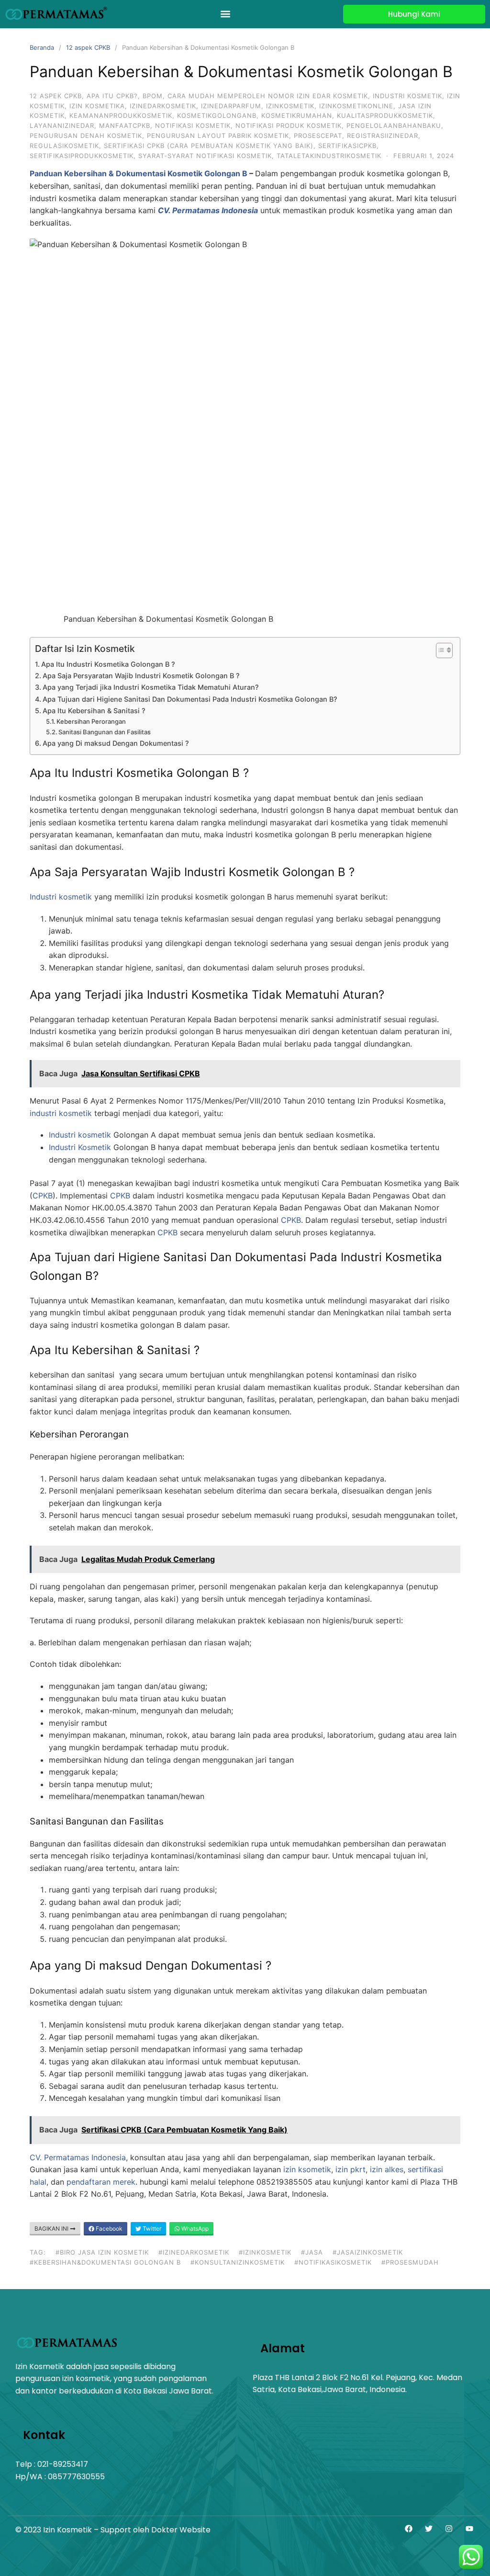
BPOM (153, 96)
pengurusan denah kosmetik (86, 136)
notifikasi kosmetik (193, 125)
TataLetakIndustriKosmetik (329, 156)
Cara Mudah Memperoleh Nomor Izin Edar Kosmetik (268, 96)
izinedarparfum (231, 106)
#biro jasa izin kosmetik (102, 2252)
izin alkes (387, 2169)
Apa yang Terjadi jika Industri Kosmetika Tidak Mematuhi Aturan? (151, 687)
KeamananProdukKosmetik (121, 115)
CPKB (43, 1196)
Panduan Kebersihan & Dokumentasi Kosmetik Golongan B (139, 173)
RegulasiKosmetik (64, 146)
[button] (226, 14)
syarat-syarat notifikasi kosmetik (205, 156)
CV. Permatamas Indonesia (78, 2157)
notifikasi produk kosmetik (289, 125)
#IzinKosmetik (265, 2252)
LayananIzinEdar (62, 125)
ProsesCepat (318, 136)
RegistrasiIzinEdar (383, 136)
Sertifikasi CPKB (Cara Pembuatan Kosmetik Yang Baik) (209, 146)
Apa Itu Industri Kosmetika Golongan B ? (108, 664)
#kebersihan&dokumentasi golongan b (105, 2262)
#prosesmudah (410, 2262)
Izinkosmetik (290, 106)
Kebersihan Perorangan (91, 721)
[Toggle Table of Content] (440, 650)
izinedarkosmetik (163, 106)
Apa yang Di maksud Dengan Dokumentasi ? (116, 743)
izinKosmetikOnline (356, 106)
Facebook (108, 2228)
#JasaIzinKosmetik (368, 2252)
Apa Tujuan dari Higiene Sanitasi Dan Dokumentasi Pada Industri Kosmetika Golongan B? (190, 699)
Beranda (42, 47)
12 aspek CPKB (88, 47)
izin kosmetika (97, 106)
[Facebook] (408, 2529)
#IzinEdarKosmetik (194, 2252)
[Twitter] (429, 2529)
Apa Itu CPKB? (112, 96)
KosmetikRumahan (297, 115)
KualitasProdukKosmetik (385, 115)
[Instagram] (449, 2529)
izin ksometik (307, 2169)
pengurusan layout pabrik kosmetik (218, 136)
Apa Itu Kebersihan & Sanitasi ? (94, 711)
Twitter (151, 2228)
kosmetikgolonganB (217, 115)
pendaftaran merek (101, 2182)
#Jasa (312, 2252)
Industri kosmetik (61, 897)
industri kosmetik (407, 96)
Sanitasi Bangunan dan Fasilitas (105, 732)
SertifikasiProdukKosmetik (82, 156)
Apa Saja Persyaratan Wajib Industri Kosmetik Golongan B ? (141, 676)
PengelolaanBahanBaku (394, 125)
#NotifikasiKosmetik (333, 2262)
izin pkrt (349, 2169)
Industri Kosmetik (80, 1147)
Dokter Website (181, 2530)
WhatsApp (194, 2228)
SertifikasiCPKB (347, 146)
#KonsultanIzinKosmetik (238, 2262)
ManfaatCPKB (125, 125)
